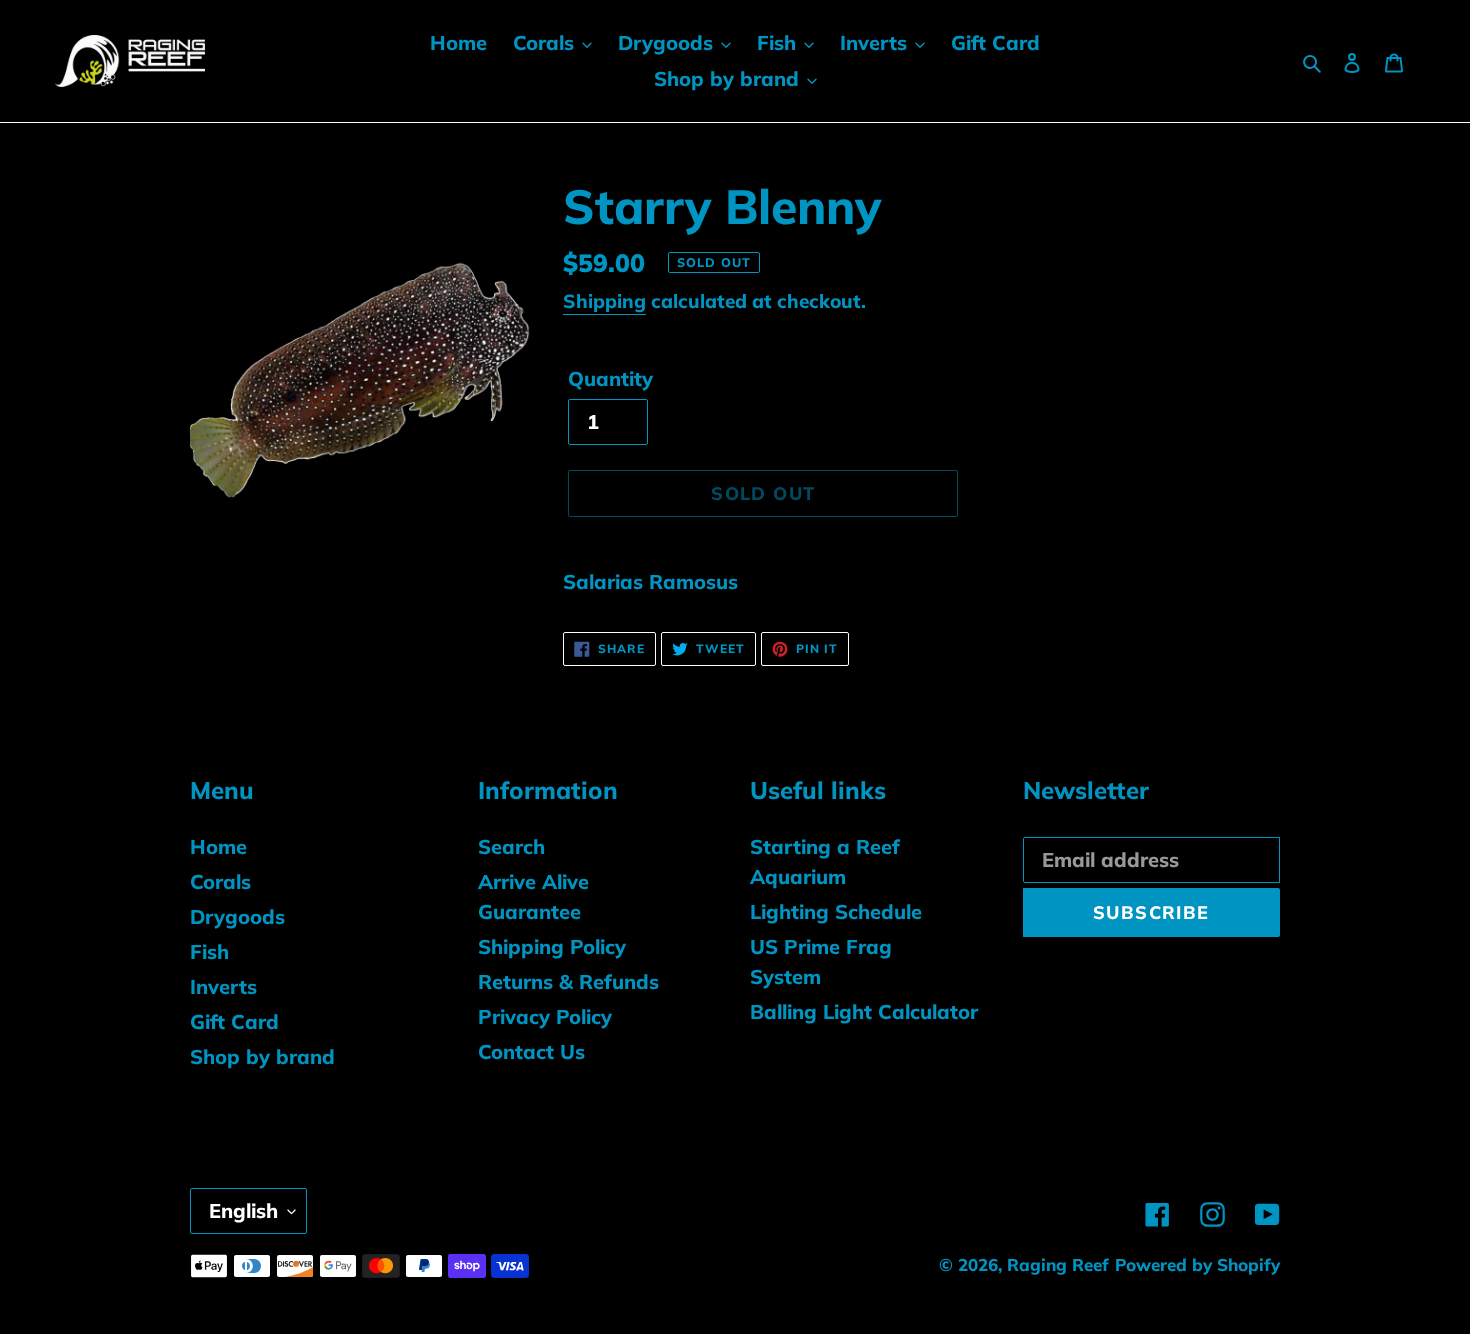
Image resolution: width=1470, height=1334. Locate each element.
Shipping (604, 301)
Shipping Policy (552, 946)
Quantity (610, 378)
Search (511, 846)
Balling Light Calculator (864, 1011)
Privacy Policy (545, 1016)
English (243, 1210)
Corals (220, 881)
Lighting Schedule (836, 911)
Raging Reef (1058, 1264)
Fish (209, 951)
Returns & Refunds (568, 981)
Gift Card (234, 1021)
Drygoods (237, 916)
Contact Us (531, 1051)
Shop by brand (262, 1056)
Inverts (223, 986)
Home (218, 846)
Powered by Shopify (1197, 1264)
